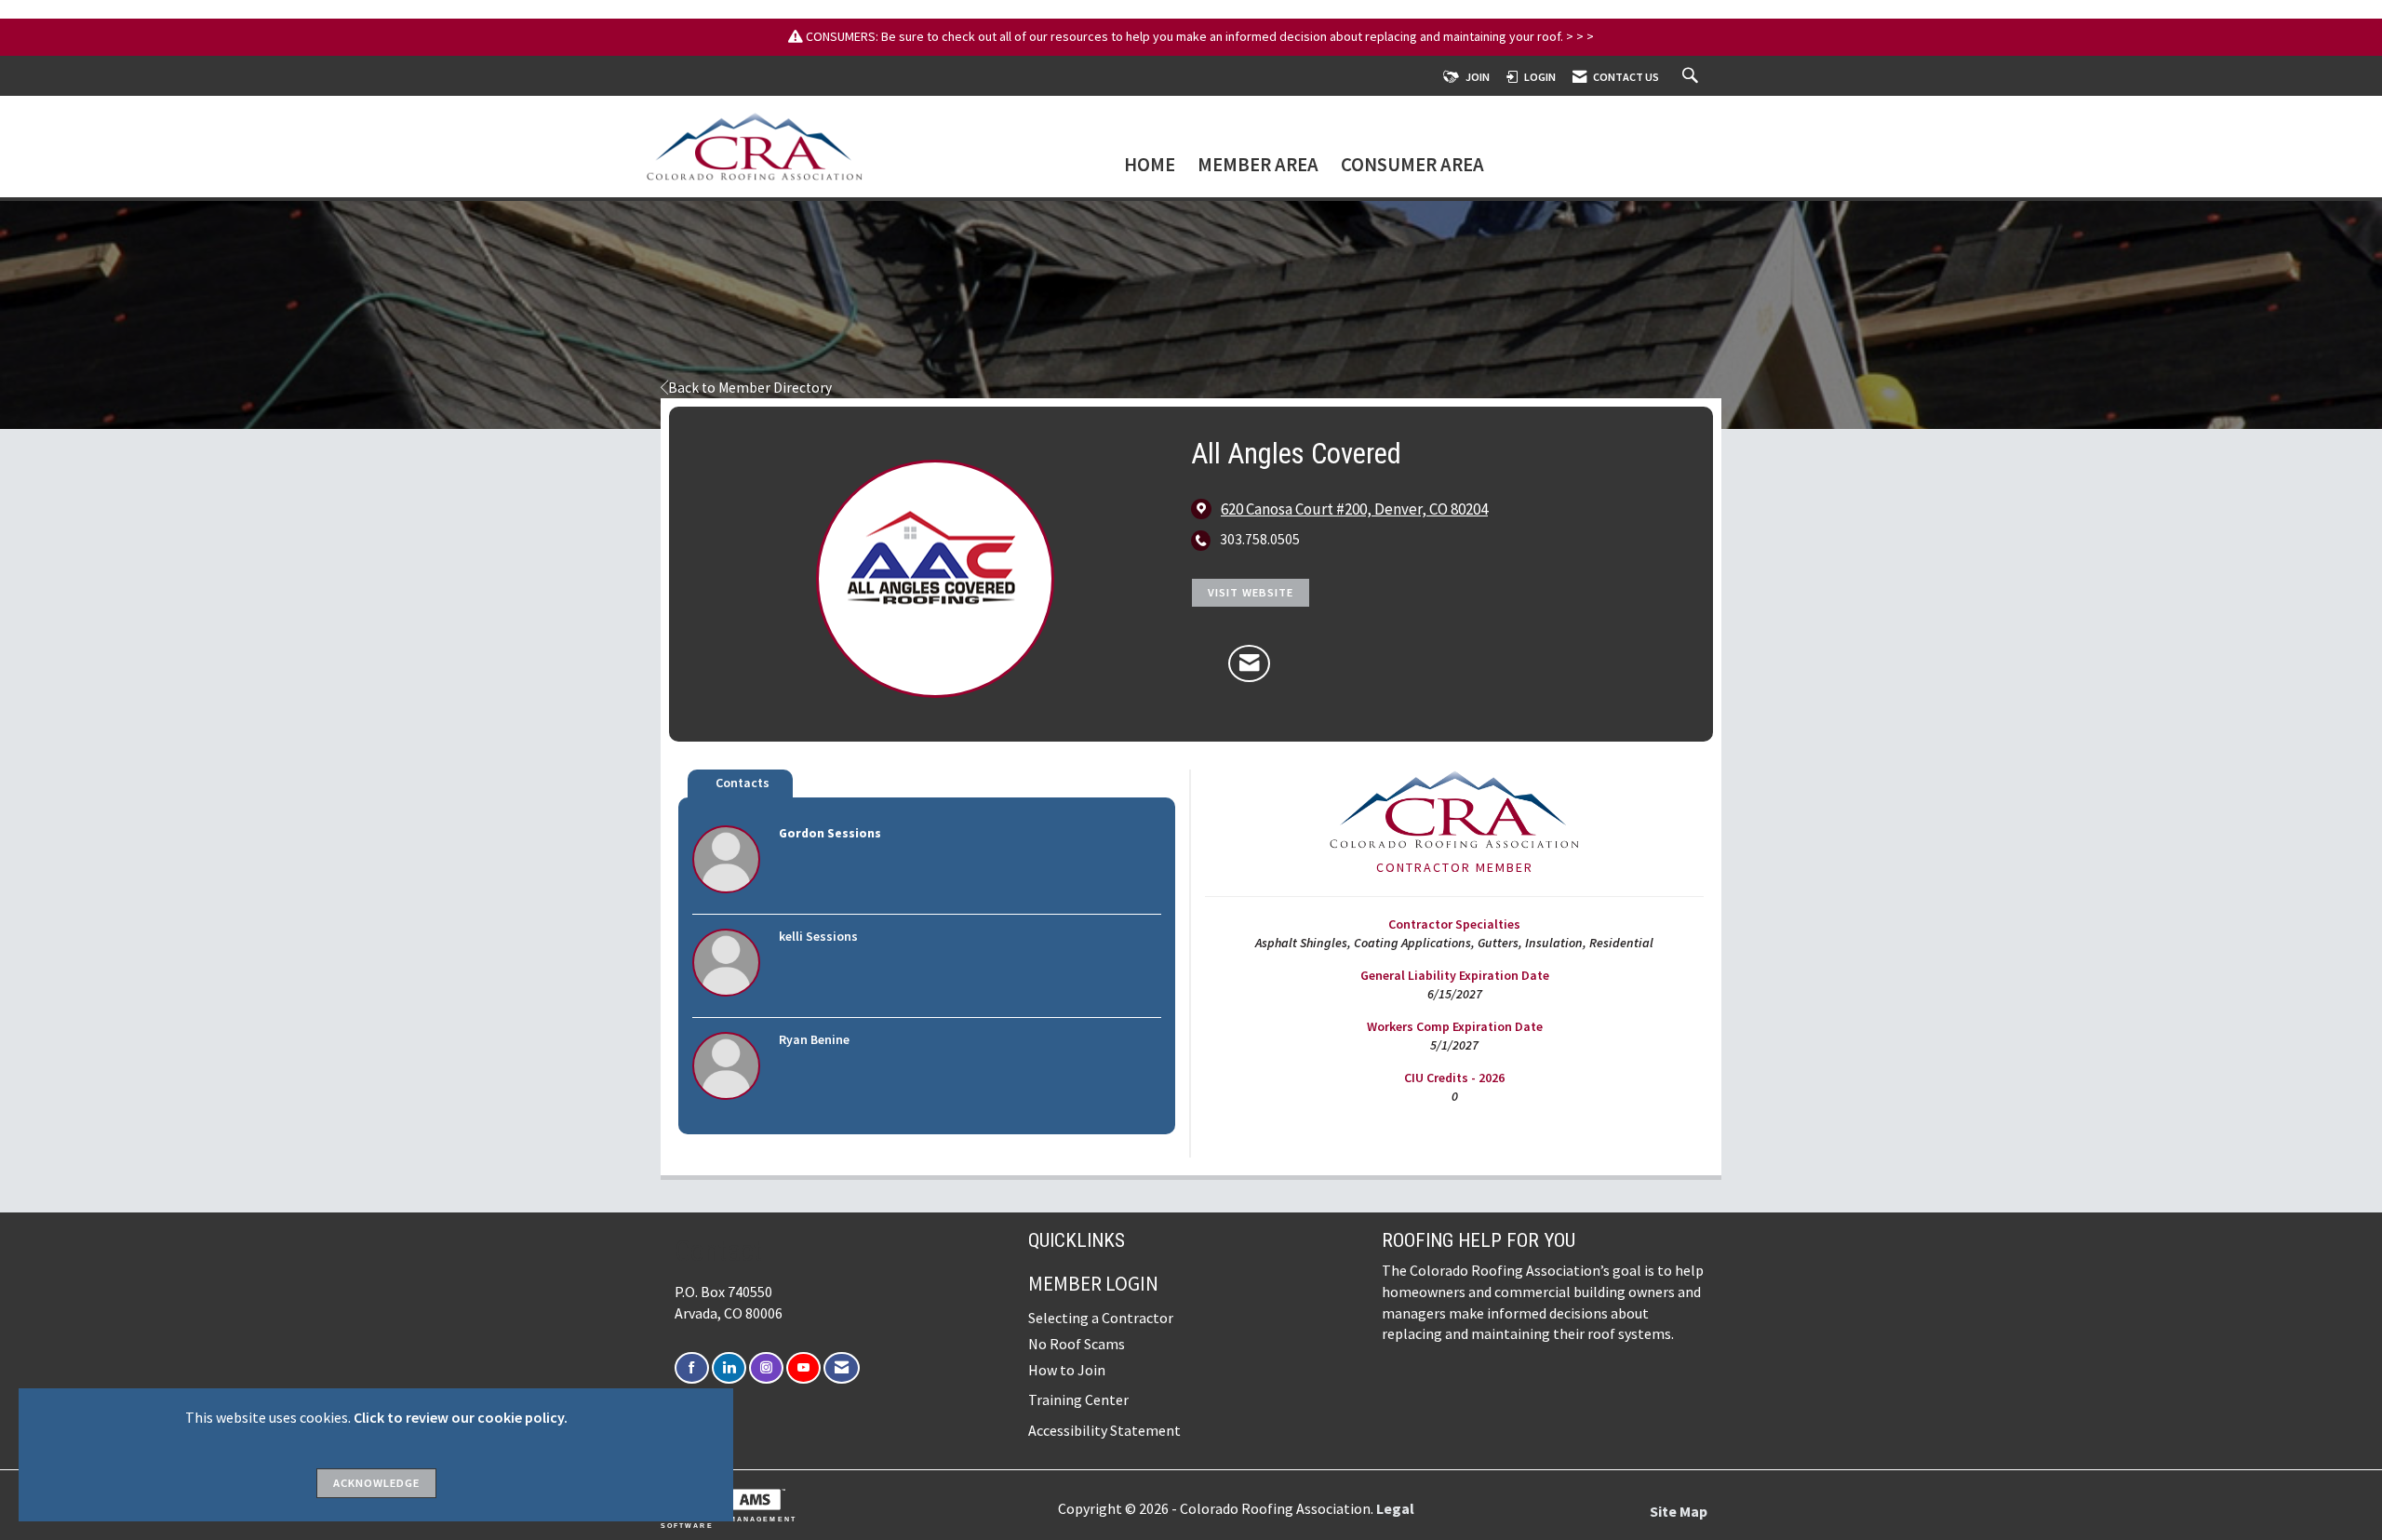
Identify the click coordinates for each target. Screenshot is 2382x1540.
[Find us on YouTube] (803, 1368)
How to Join (1067, 1370)
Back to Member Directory (750, 388)
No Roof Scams (1077, 1344)
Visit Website (1251, 592)
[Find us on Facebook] (692, 1368)
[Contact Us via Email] (842, 1368)
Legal (1395, 1508)
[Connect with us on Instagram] (766, 1368)
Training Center (1078, 1399)
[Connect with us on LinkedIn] (729, 1368)
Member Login (1093, 1284)
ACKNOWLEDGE (376, 1483)
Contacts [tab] (743, 783)
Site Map (1679, 1511)
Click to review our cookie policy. (461, 1417)
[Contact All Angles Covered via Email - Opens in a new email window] (1249, 663)
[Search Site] (1693, 77)
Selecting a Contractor (1101, 1318)
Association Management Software (729, 1522)
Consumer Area (1412, 166)
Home (1150, 166)
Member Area (1258, 166)
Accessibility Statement (1104, 1430)
